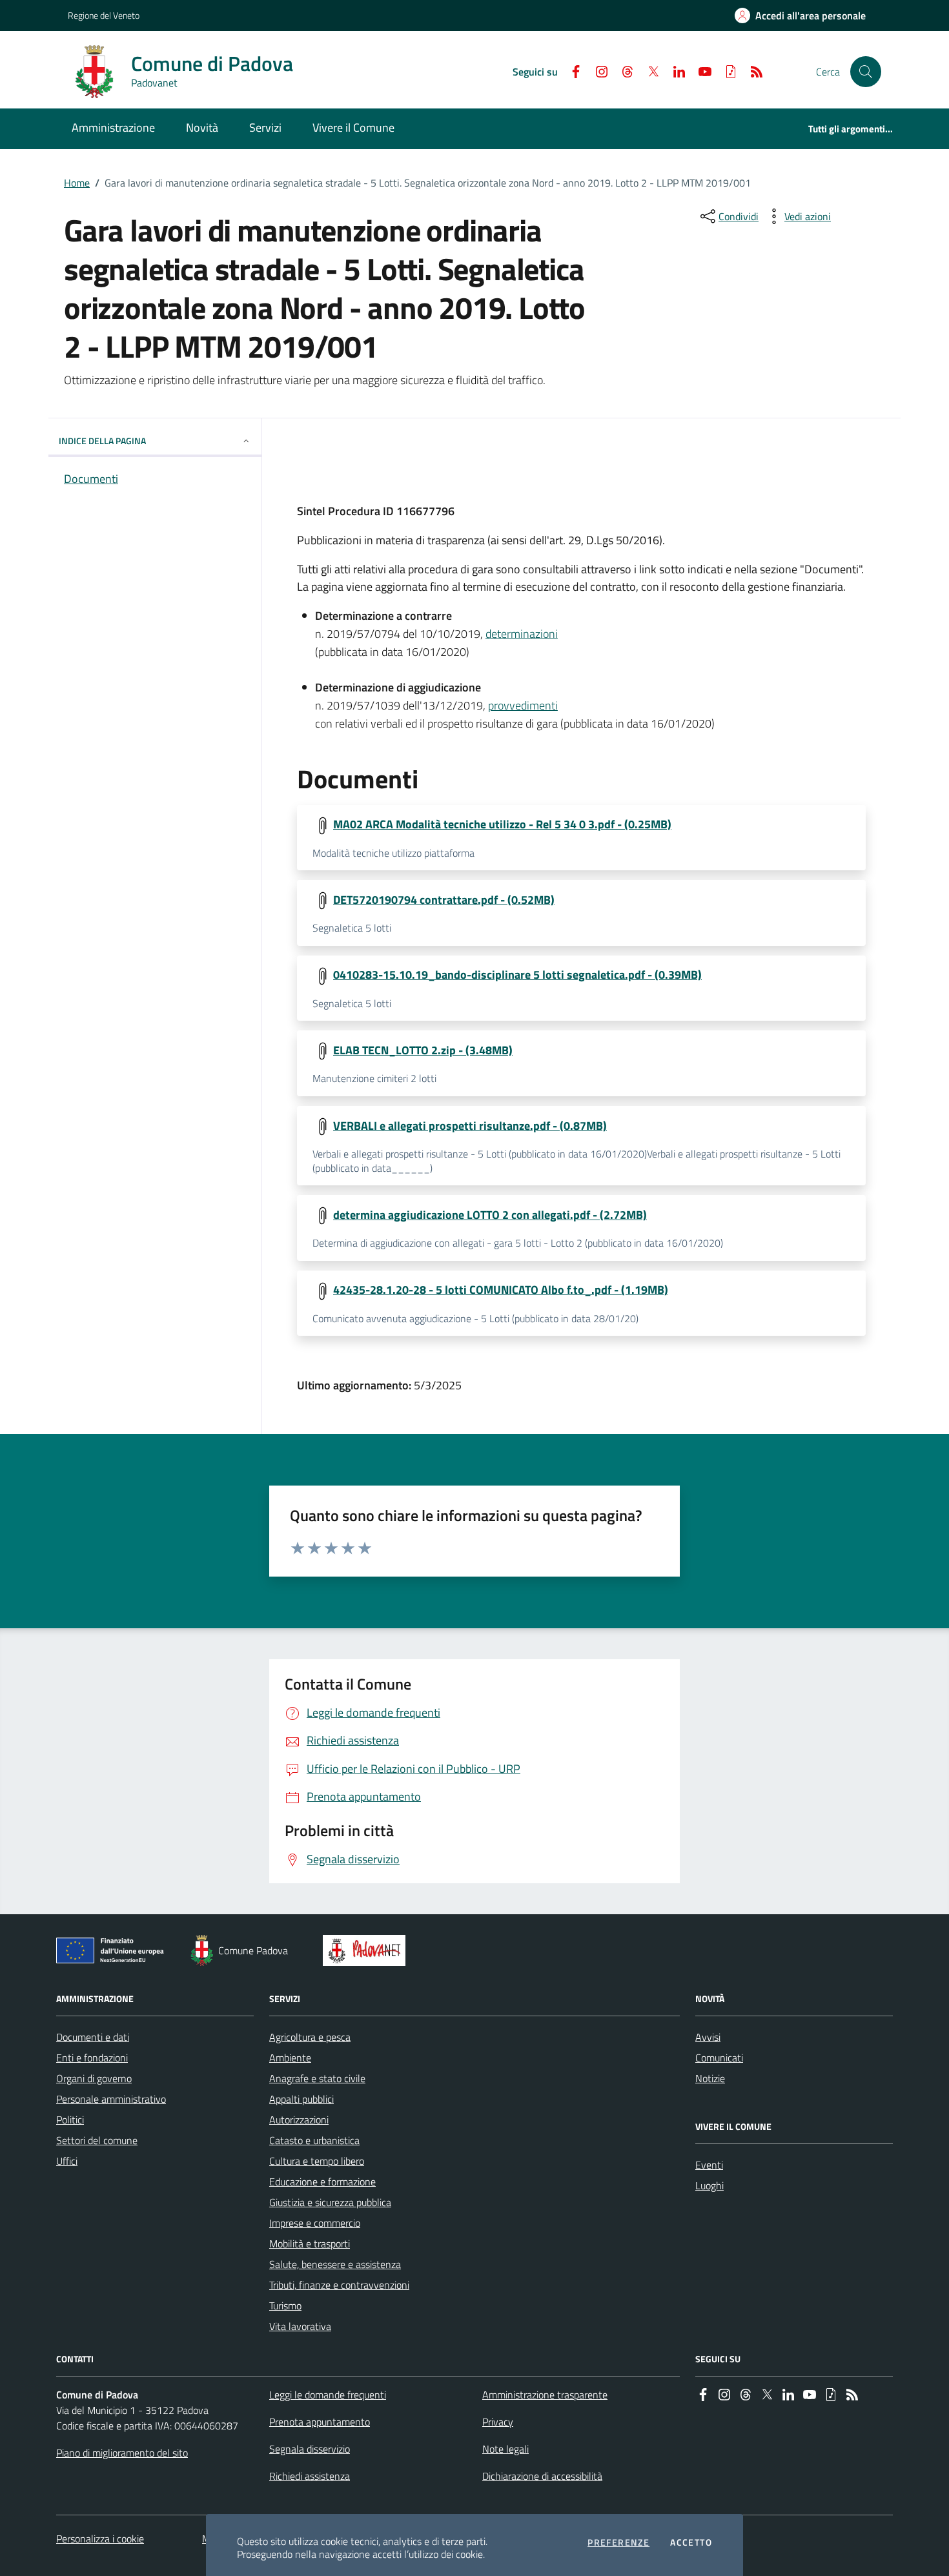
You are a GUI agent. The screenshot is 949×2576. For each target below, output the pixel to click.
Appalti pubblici (301, 2099)
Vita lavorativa (300, 2326)
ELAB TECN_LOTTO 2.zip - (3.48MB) (423, 1050)
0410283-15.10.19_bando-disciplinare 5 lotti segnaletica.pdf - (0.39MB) (517, 975)
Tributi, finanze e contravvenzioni (339, 2285)
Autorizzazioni (299, 2120)
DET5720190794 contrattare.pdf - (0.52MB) (444, 900)
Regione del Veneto (104, 15)
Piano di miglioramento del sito (122, 2453)
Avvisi (708, 2037)
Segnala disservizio (310, 2449)
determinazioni (522, 634)
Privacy (498, 2422)
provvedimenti (523, 705)
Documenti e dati (93, 2037)
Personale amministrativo (111, 2099)
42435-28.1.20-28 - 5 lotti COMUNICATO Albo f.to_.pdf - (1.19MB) (501, 1290)
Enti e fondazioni (92, 2058)
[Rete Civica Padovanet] (367, 1950)
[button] (866, 72)
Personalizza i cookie (100, 2539)
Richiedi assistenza (310, 2476)
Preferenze (618, 2542)
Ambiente (290, 2058)
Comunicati (719, 2058)
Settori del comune (97, 2140)
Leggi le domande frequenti (328, 2395)
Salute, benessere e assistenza (335, 2264)
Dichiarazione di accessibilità (542, 2476)
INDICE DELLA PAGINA (102, 441)
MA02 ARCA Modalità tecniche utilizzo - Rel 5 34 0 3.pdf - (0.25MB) (502, 824)
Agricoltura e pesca (310, 2037)
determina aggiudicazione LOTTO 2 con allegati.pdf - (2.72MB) (490, 1215)
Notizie (710, 2078)
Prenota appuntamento (320, 2422)
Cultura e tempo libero (317, 2161)
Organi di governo (94, 2078)
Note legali (505, 2449)
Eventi (709, 2165)
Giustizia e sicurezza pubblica (330, 2202)
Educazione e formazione (322, 2182)
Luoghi (709, 2185)
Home (77, 183)
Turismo (285, 2305)
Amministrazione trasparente (545, 2395)
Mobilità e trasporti (310, 2244)
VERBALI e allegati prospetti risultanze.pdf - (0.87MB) (470, 1126)
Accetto (691, 2542)
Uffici (67, 2161)
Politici (70, 2120)
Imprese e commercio (315, 2223)
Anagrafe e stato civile (317, 2078)
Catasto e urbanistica (314, 2140)
